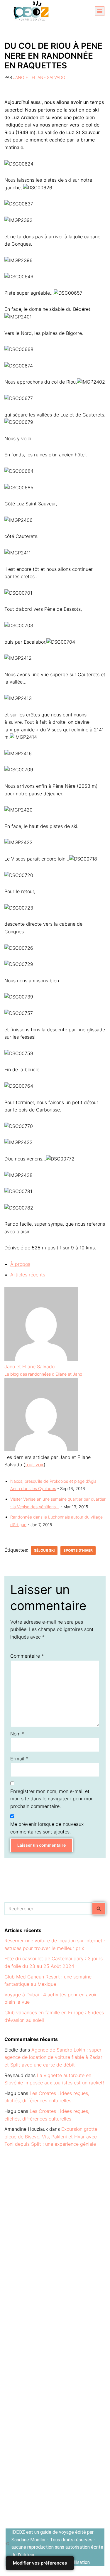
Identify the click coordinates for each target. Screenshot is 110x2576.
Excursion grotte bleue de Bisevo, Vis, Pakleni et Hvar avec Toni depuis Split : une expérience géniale (51, 2136)
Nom (17, 1734)
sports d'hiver (78, 1550)
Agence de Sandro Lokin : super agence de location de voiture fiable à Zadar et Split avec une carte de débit (53, 2057)
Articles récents (28, 1275)
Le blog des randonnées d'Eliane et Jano (43, 1374)
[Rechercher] (99, 1909)
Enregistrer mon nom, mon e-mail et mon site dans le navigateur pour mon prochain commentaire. (52, 1799)
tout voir (34, 1465)
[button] (100, 11)
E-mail (19, 1759)
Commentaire (27, 1656)
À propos (20, 1264)
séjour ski (44, 1550)
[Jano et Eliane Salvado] (41, 1359)
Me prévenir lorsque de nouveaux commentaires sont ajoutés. (47, 1828)
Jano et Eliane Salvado (39, 77)
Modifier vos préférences (40, 2563)
